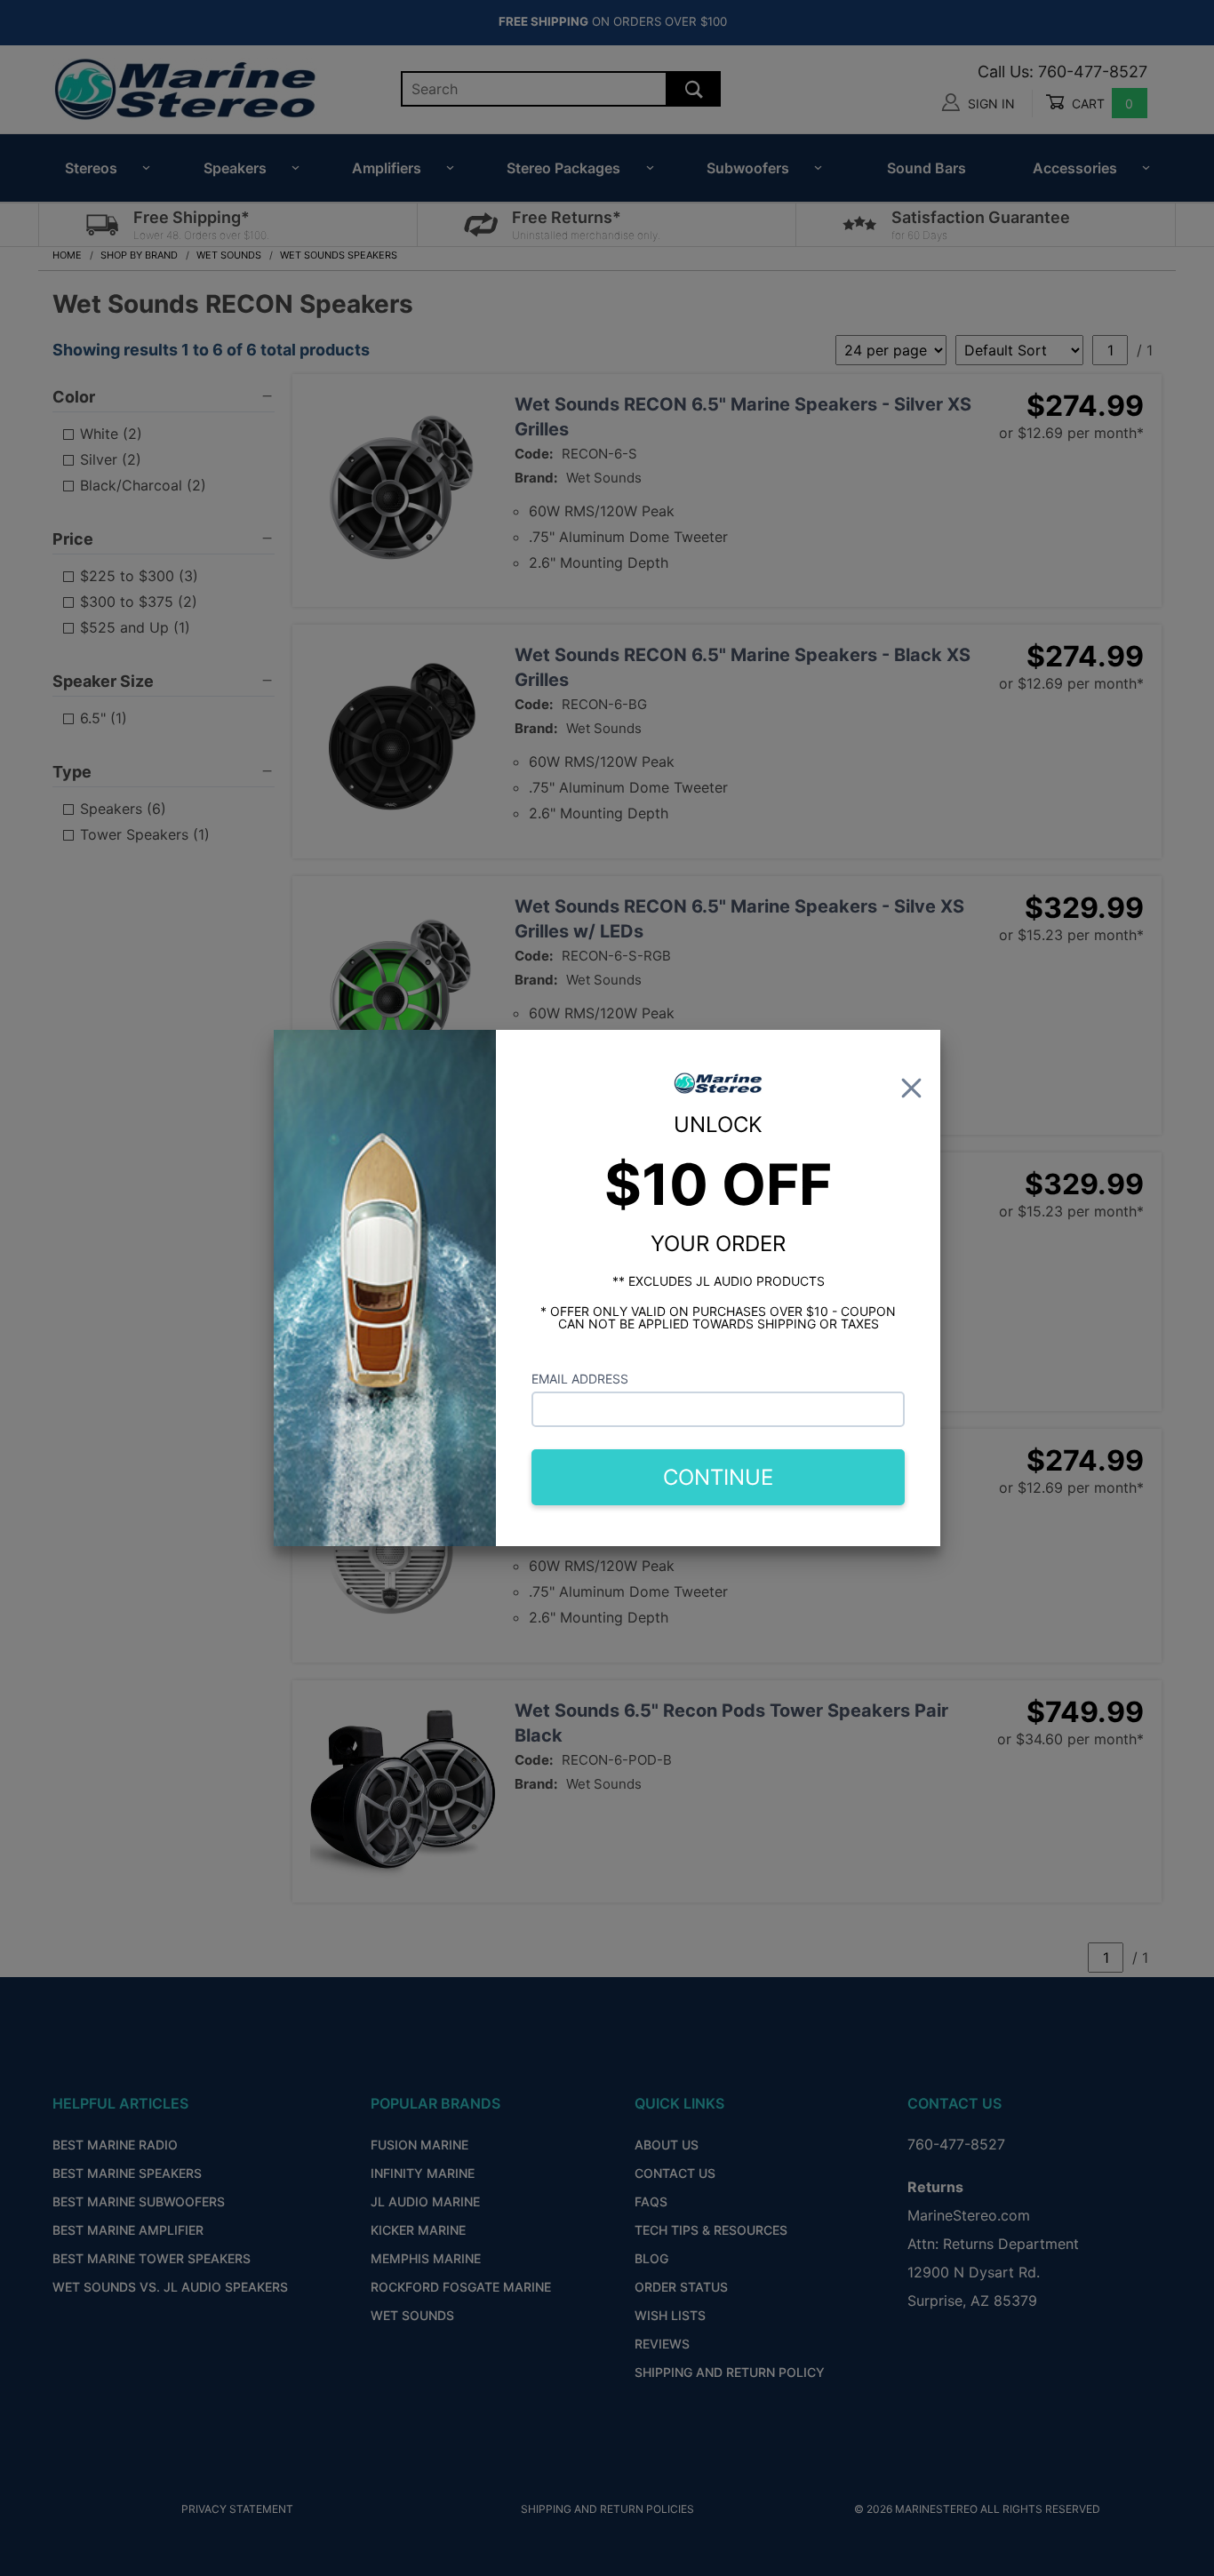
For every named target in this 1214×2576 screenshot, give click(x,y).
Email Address (580, 1379)
